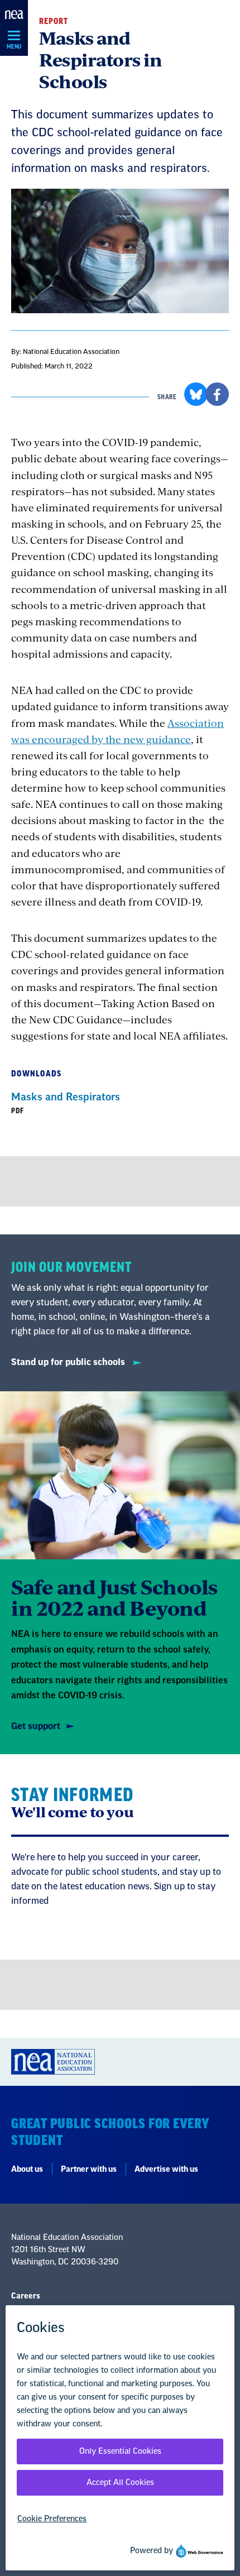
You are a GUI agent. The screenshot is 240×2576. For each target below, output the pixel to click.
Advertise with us (166, 2170)
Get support (36, 1726)
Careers (26, 2296)
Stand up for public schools (69, 1362)
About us (27, 2170)
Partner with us (89, 2170)
